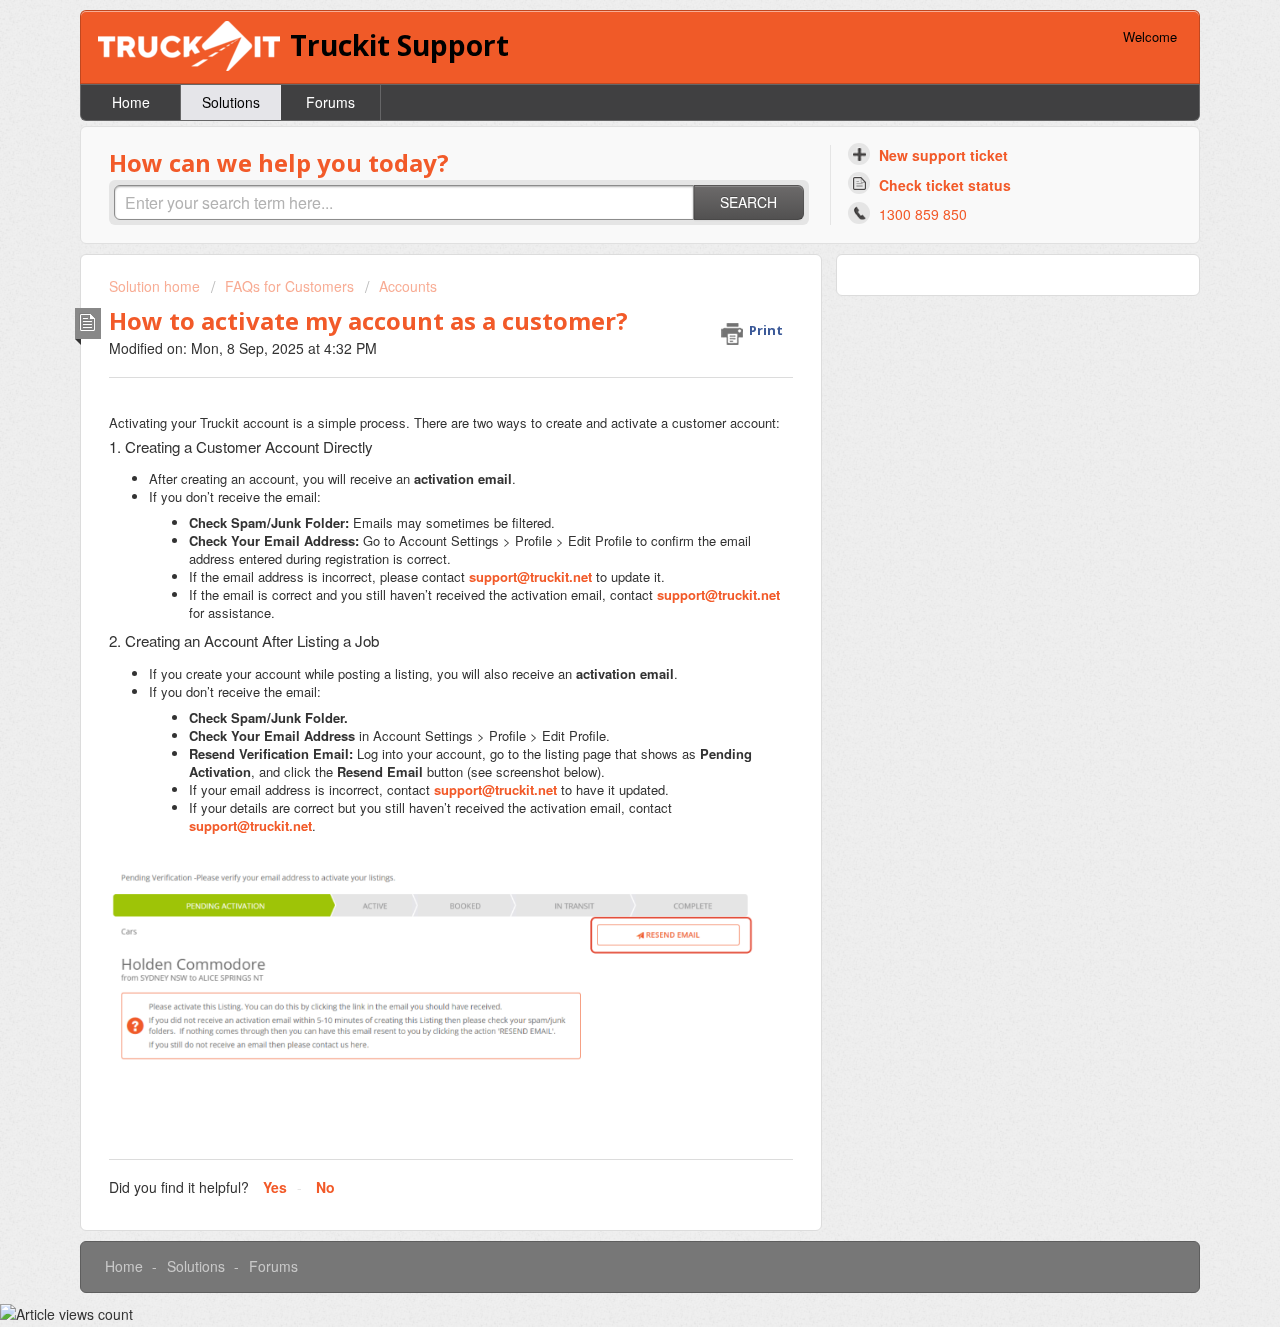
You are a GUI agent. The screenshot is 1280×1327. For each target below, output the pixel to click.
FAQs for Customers (289, 286)
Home (131, 102)
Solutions (231, 102)
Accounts (408, 286)
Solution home (156, 286)
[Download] (603, 405)
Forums (330, 102)
